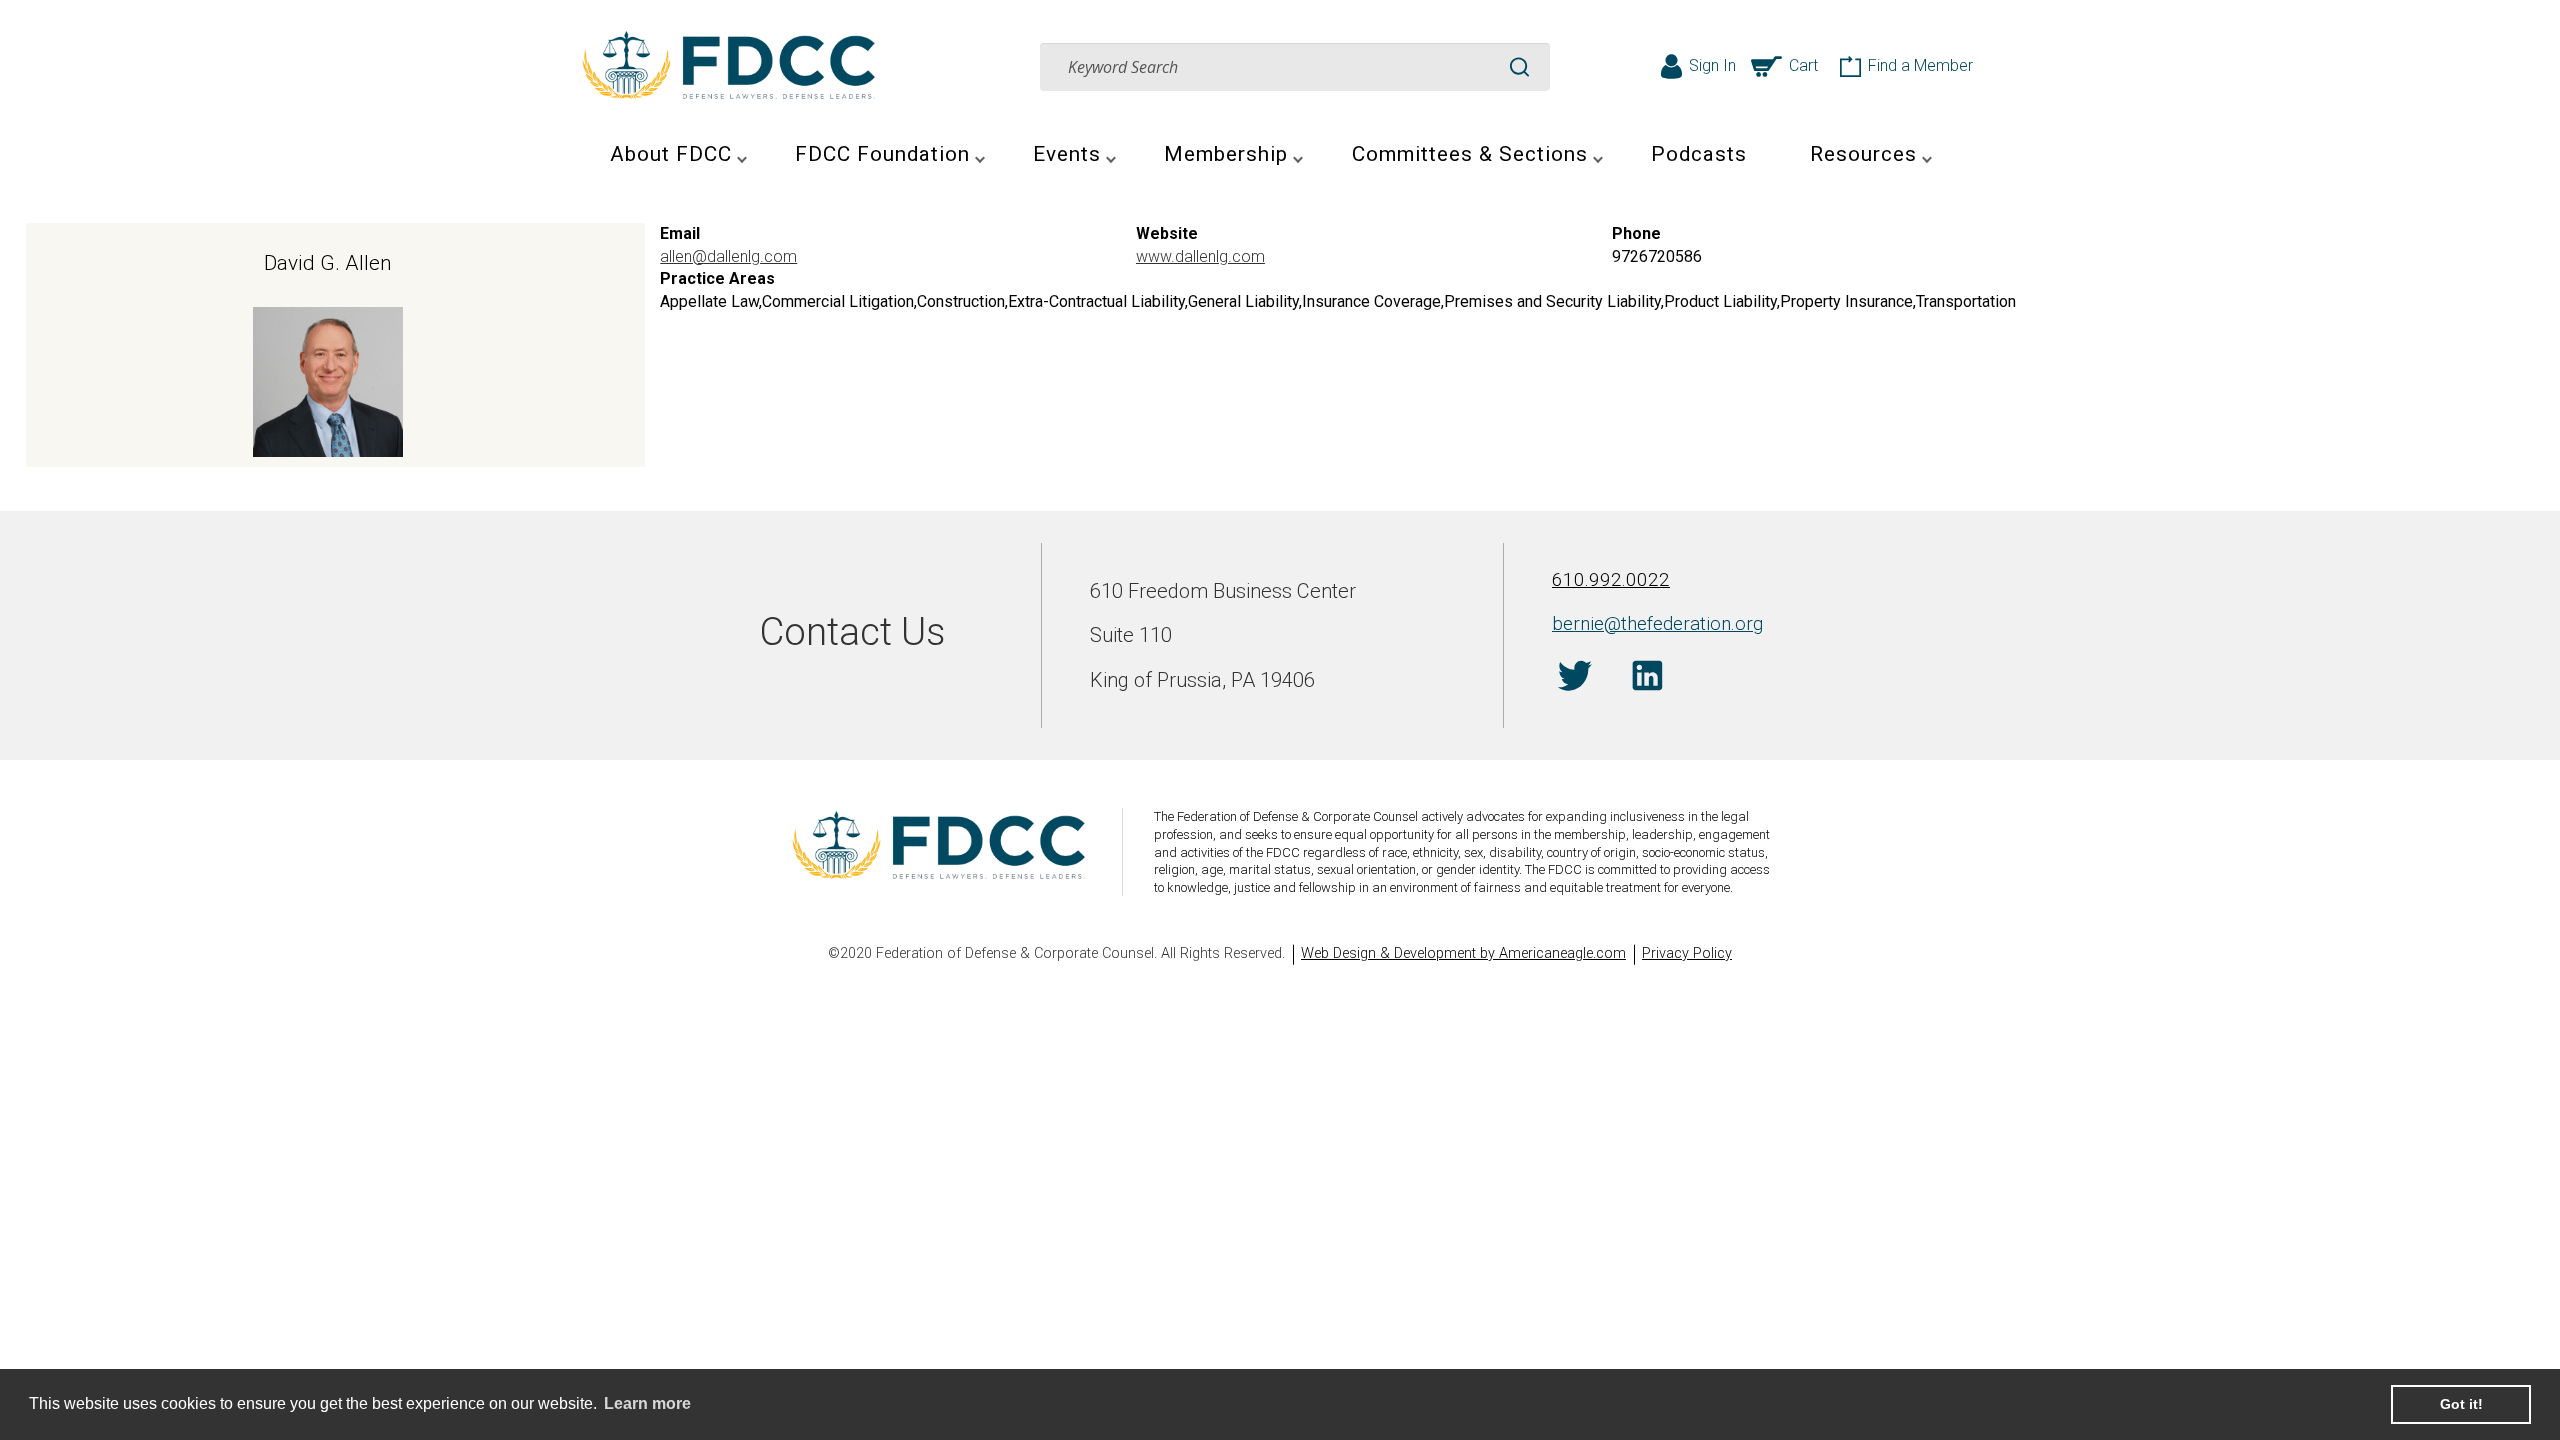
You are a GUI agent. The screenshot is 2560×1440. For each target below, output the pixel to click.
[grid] (1280, 345)
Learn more (647, 1403)
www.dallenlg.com (1200, 256)
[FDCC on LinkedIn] (1647, 679)
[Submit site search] (1519, 66)
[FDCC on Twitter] (1574, 679)
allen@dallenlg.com (728, 256)
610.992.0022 (1611, 579)
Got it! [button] (2461, 1404)
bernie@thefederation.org (1657, 623)
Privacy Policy (1687, 953)
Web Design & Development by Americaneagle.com (1463, 953)
